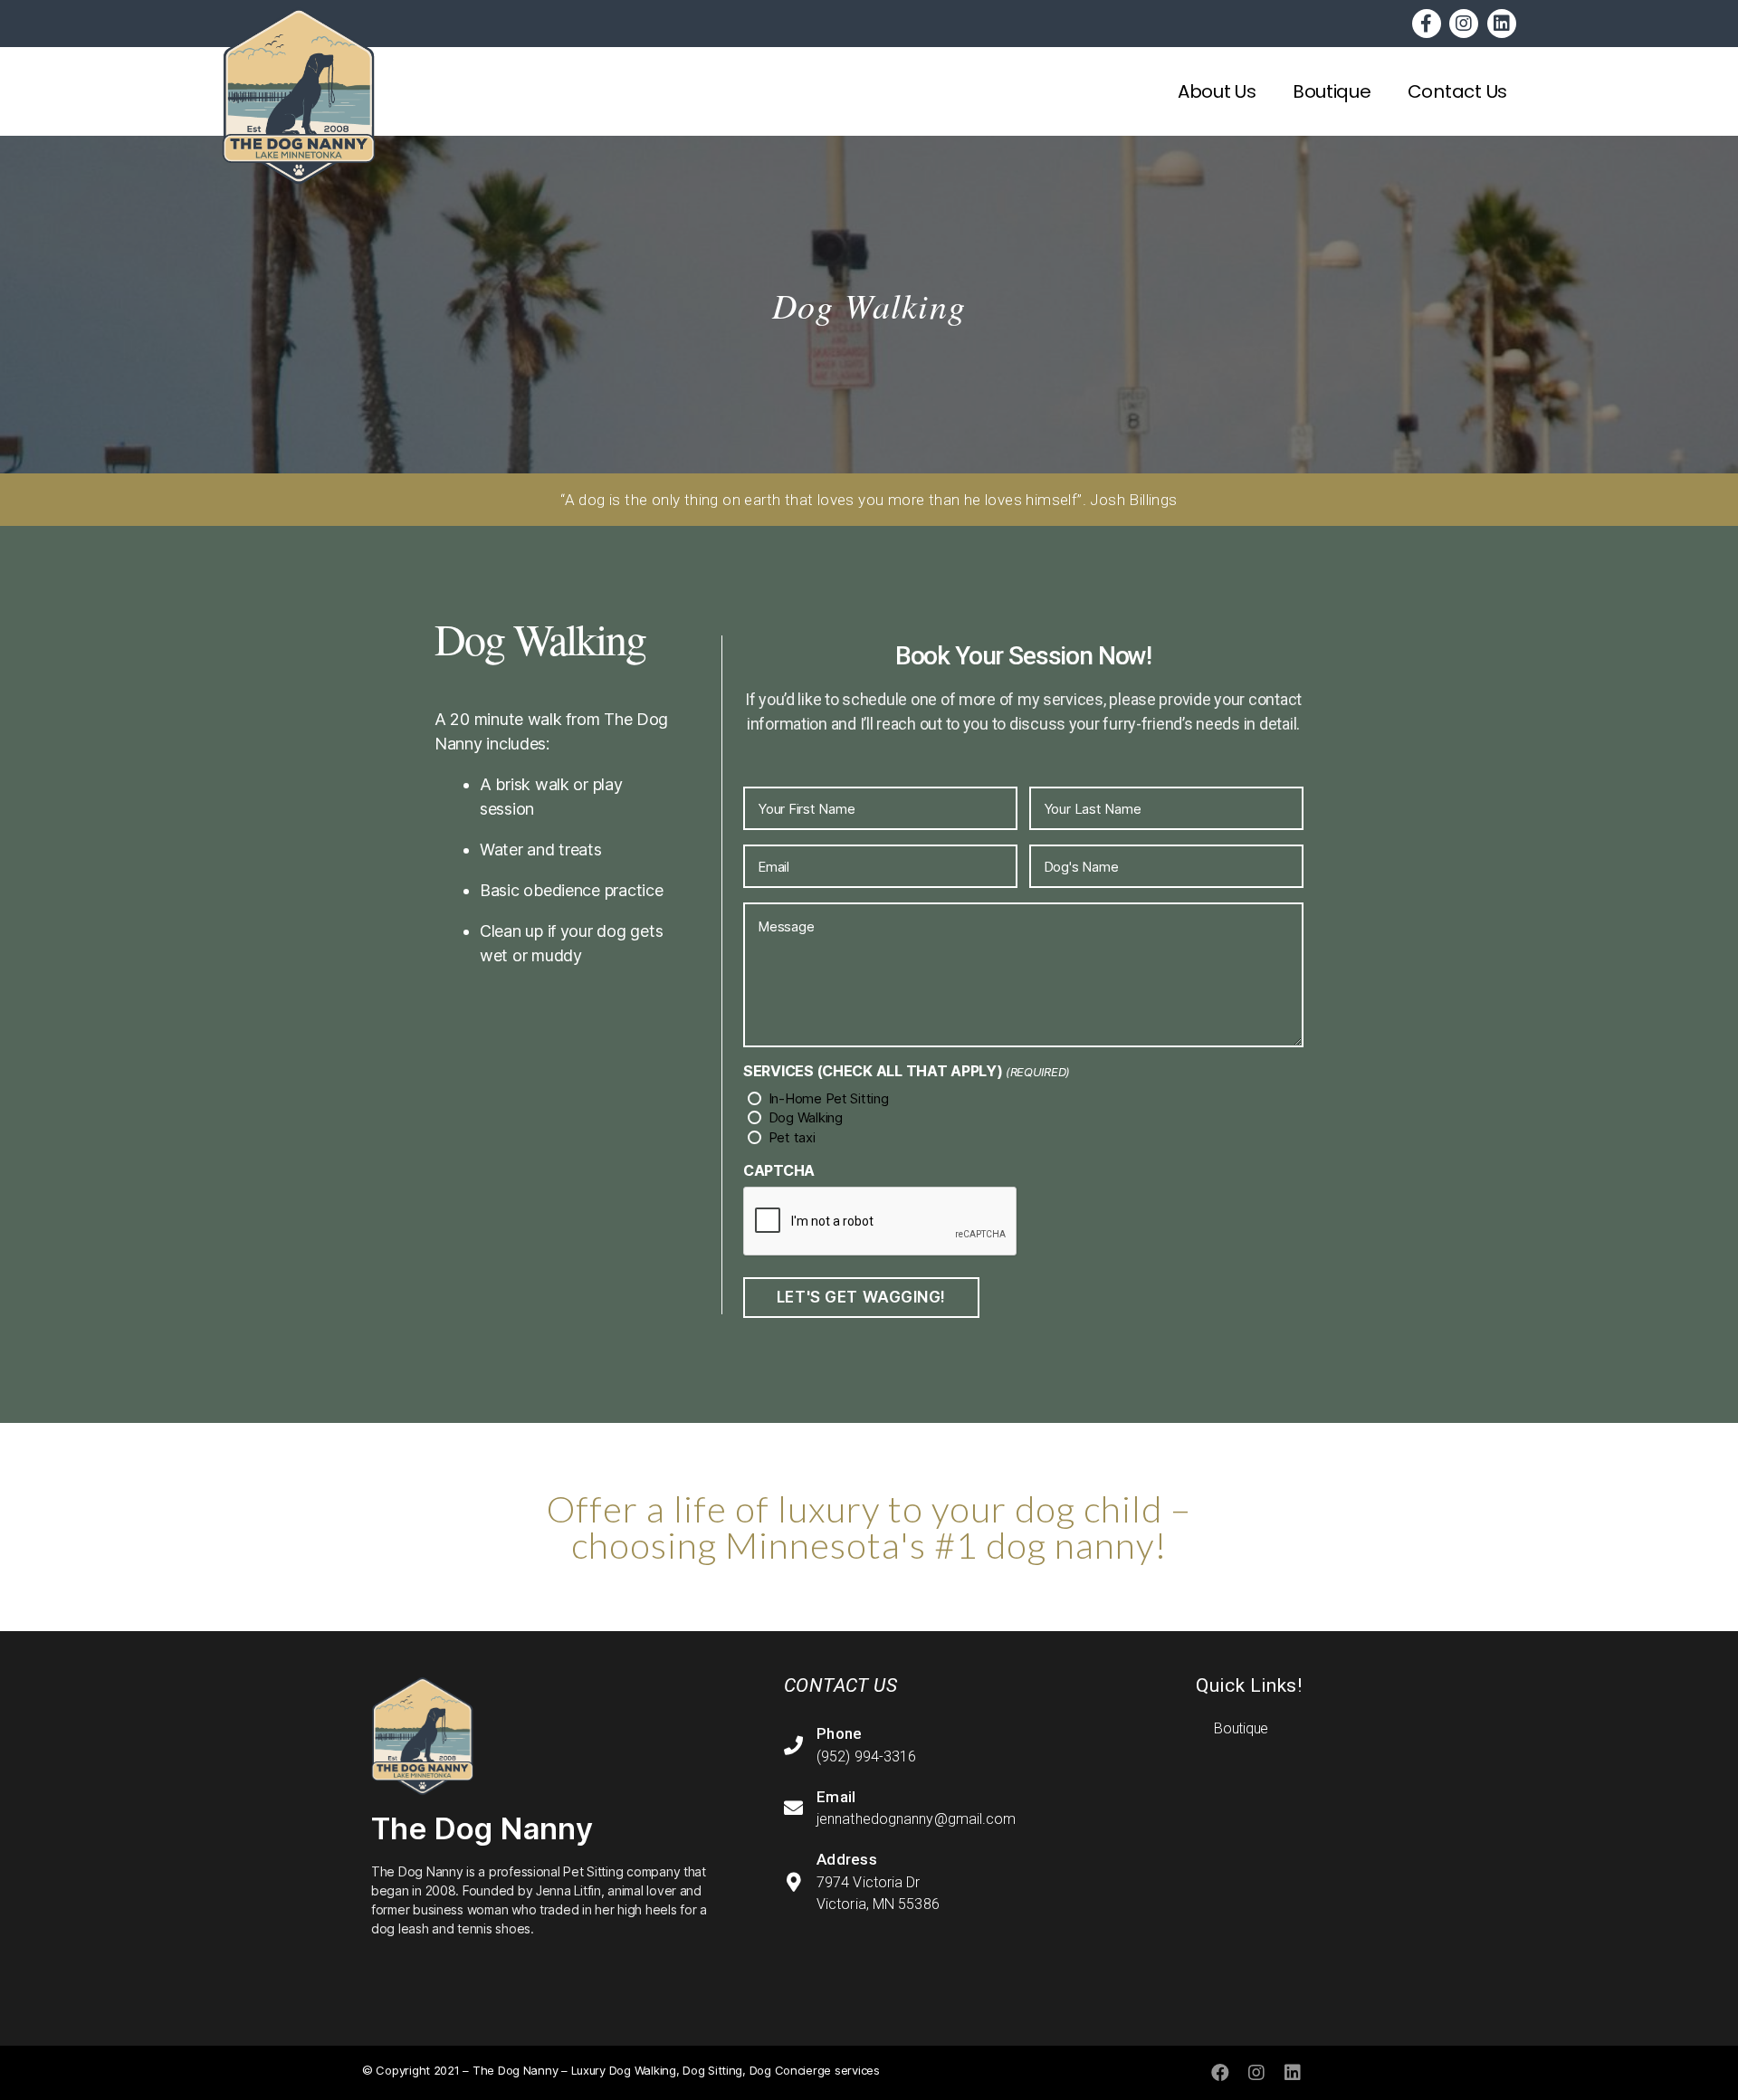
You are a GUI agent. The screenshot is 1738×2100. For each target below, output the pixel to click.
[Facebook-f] (1427, 24)
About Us (1217, 91)
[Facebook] (1220, 2073)
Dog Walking (806, 1117)
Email (836, 1797)
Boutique (1332, 91)
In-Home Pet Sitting (829, 1098)
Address (847, 1859)
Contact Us (1457, 91)
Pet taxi (792, 1137)
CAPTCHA (779, 1170)
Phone (840, 1733)
